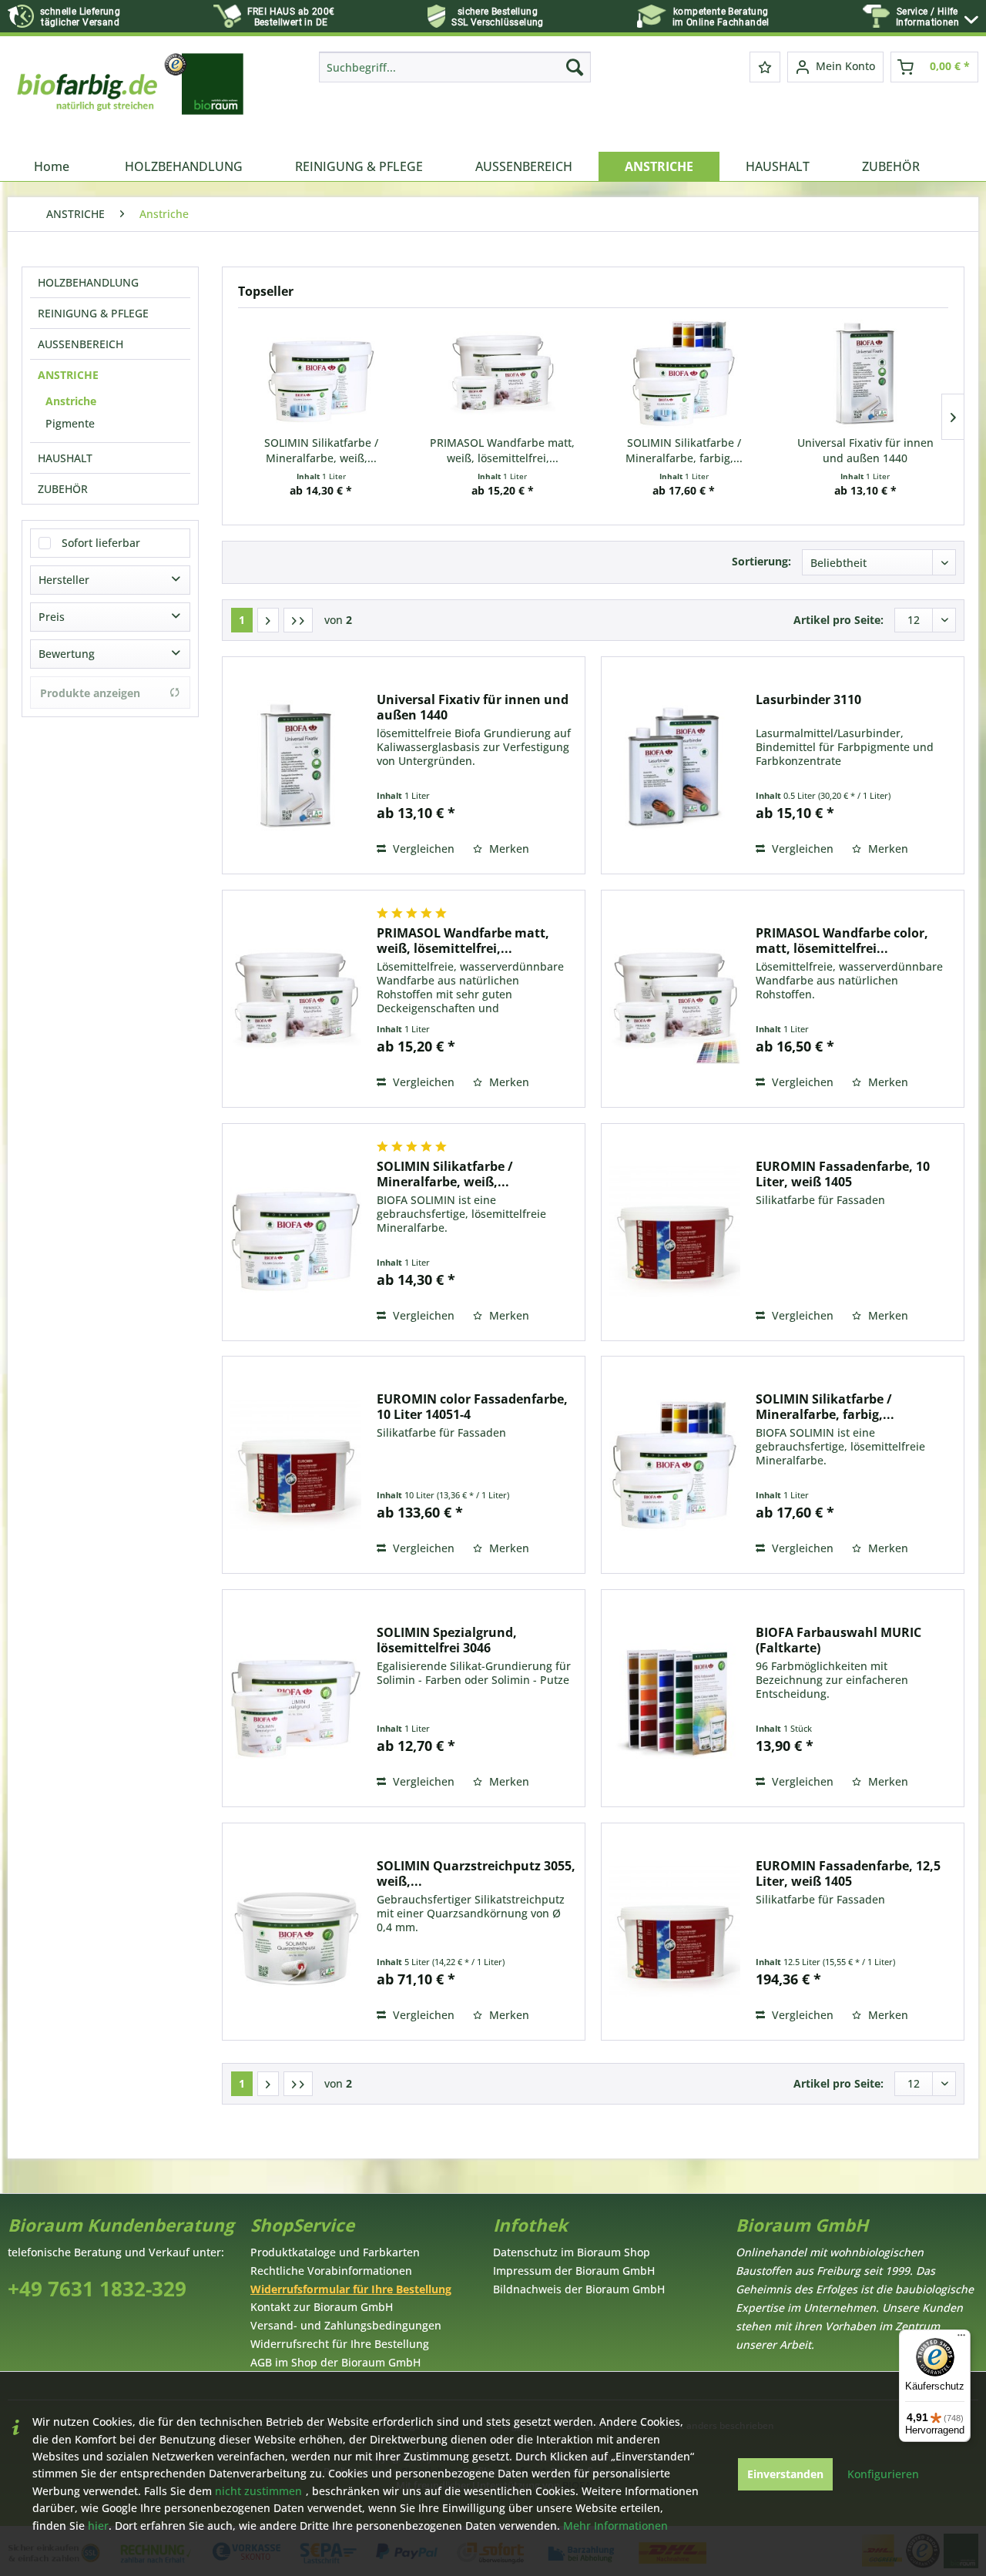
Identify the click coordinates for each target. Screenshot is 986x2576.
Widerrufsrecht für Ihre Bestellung (340, 2344)
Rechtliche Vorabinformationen (331, 2271)
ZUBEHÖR (63, 489)
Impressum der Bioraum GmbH (574, 2271)
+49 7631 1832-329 (97, 2289)
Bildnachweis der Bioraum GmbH (579, 2289)
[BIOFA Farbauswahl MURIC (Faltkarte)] (675, 1698)
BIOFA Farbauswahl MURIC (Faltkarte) (838, 1640)
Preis (52, 617)
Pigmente (70, 423)
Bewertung (67, 654)
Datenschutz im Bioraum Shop (572, 2252)
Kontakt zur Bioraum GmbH (322, 2307)
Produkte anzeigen (90, 693)
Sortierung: (761, 561)
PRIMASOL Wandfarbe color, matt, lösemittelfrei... (842, 941)
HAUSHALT (65, 458)
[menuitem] (937, 17)
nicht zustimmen (258, 2491)
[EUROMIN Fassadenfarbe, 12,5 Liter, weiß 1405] (675, 1932)
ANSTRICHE (68, 375)
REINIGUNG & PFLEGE (93, 313)
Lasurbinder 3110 (808, 700)
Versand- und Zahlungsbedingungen (346, 2325)
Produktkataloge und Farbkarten (335, 2252)
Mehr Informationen (615, 2526)
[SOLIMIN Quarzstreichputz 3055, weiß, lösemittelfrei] (296, 1932)
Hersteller (64, 580)
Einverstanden (785, 2474)
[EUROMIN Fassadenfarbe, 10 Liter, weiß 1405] (675, 1232)
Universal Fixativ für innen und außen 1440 (865, 450)
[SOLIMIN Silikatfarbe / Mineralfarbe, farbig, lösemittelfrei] (684, 374)
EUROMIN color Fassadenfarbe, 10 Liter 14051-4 (472, 1407)
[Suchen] (575, 67)
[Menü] (961, 2339)
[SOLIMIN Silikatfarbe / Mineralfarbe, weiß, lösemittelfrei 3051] (321, 374)
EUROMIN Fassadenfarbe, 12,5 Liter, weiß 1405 (848, 1873)
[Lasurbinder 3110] (675, 765)
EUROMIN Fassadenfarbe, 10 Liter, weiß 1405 (843, 1174)
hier (98, 2526)
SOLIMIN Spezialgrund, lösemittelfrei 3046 (447, 1640)
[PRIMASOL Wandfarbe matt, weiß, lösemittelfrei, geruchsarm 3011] (503, 374)
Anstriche (71, 401)
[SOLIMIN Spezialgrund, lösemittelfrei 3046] (296, 1698)
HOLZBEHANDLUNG (88, 282)
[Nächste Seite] (268, 620)
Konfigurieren (883, 2474)
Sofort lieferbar (101, 543)
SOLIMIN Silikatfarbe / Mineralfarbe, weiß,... (321, 450)
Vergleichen (422, 849)
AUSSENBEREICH (80, 344)
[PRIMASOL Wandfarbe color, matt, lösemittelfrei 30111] (675, 999)
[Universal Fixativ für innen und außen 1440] (866, 374)
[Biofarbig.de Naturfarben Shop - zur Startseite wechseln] (132, 98)
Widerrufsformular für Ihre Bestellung (351, 2289)
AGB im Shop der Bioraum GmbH (335, 2362)
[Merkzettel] (765, 67)
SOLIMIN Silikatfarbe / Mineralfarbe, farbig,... (684, 450)
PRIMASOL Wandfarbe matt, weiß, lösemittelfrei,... (502, 450)
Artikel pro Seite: (838, 620)
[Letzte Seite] (298, 620)
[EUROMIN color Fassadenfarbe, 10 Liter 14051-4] (296, 1465)
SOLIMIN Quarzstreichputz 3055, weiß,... (476, 1873)
